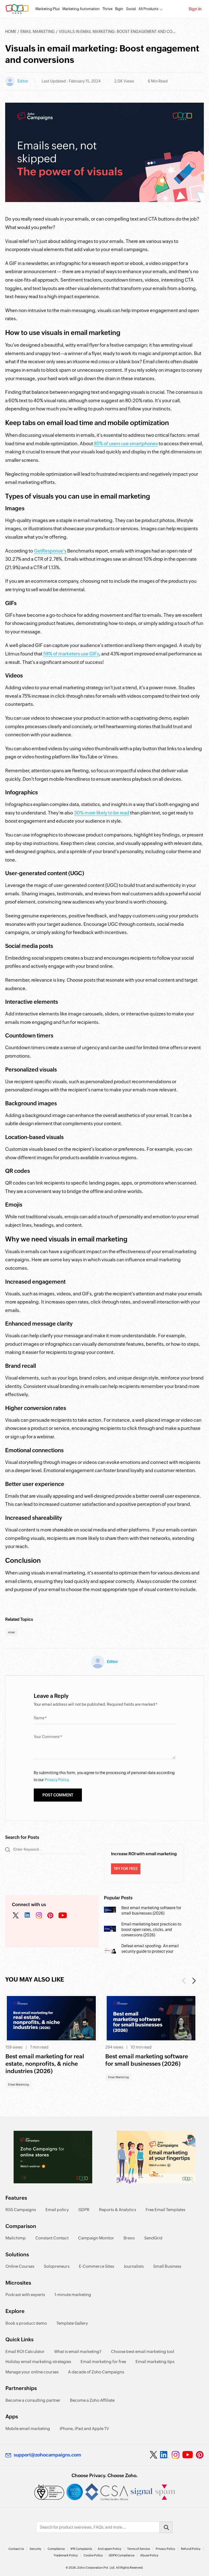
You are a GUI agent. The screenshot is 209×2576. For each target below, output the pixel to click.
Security (36, 2549)
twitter (16, 1916)
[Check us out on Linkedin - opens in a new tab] (164, 2455)
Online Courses (20, 2266)
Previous (184, 1981)
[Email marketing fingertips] (156, 2157)
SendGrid (153, 2238)
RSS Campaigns (21, 2210)
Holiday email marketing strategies (38, 2362)
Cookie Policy (93, 2555)
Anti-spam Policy (110, 2549)
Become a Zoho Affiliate (92, 2400)
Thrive (107, 9)
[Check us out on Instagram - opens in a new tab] (176, 2455)
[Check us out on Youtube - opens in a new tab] (188, 2455)
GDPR (84, 2210)
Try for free (126, 1869)
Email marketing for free (103, 2362)
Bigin (119, 9)
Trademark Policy (66, 2555)
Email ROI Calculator (25, 2351)
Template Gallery (72, 2323)
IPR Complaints (81, 2549)
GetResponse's (50, 551)
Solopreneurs (57, 2266)
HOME (11, 32)
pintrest (50, 1916)
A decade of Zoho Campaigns (96, 2372)
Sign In (195, 9)
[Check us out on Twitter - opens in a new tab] (154, 2455)
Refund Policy (191, 2549)
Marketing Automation (81, 9)
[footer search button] (166, 2527)
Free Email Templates (165, 2210)
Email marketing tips (155, 2362)
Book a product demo (26, 2323)
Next (194, 1981)
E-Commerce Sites (96, 2266)
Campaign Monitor (96, 2238)
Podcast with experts (25, 2295)
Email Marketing (38, 32)
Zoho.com (17, 9)
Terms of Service (139, 2549)
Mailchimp (16, 2238)
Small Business (167, 2266)
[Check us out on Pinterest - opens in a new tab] (200, 2455)
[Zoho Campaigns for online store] (53, 2157)
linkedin (27, 1916)
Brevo (129, 2238)
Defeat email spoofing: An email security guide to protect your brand (150, 1951)
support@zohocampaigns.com (47, 2455)
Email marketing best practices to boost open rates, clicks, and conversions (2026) (151, 1930)
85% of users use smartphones (126, 444)
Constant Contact (52, 2238)
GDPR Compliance (122, 2555)
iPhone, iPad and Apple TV (84, 2429)
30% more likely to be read (102, 813)
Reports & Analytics (118, 2210)
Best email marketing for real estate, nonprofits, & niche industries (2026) (45, 2064)
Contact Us (16, 2549)
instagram (39, 1916)
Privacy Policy (165, 2549)
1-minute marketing (73, 2295)
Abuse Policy (149, 2555)
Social (131, 9)
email (11, 1632)
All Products (148, 9)
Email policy (57, 2210)
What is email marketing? (78, 2351)
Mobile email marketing (28, 2429)
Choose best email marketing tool (143, 2351)
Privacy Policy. (57, 1780)
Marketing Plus (47, 9)
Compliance (56, 2549)
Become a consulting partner (33, 2400)
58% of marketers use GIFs (71, 654)
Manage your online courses (32, 2372)
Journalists (134, 2266)
